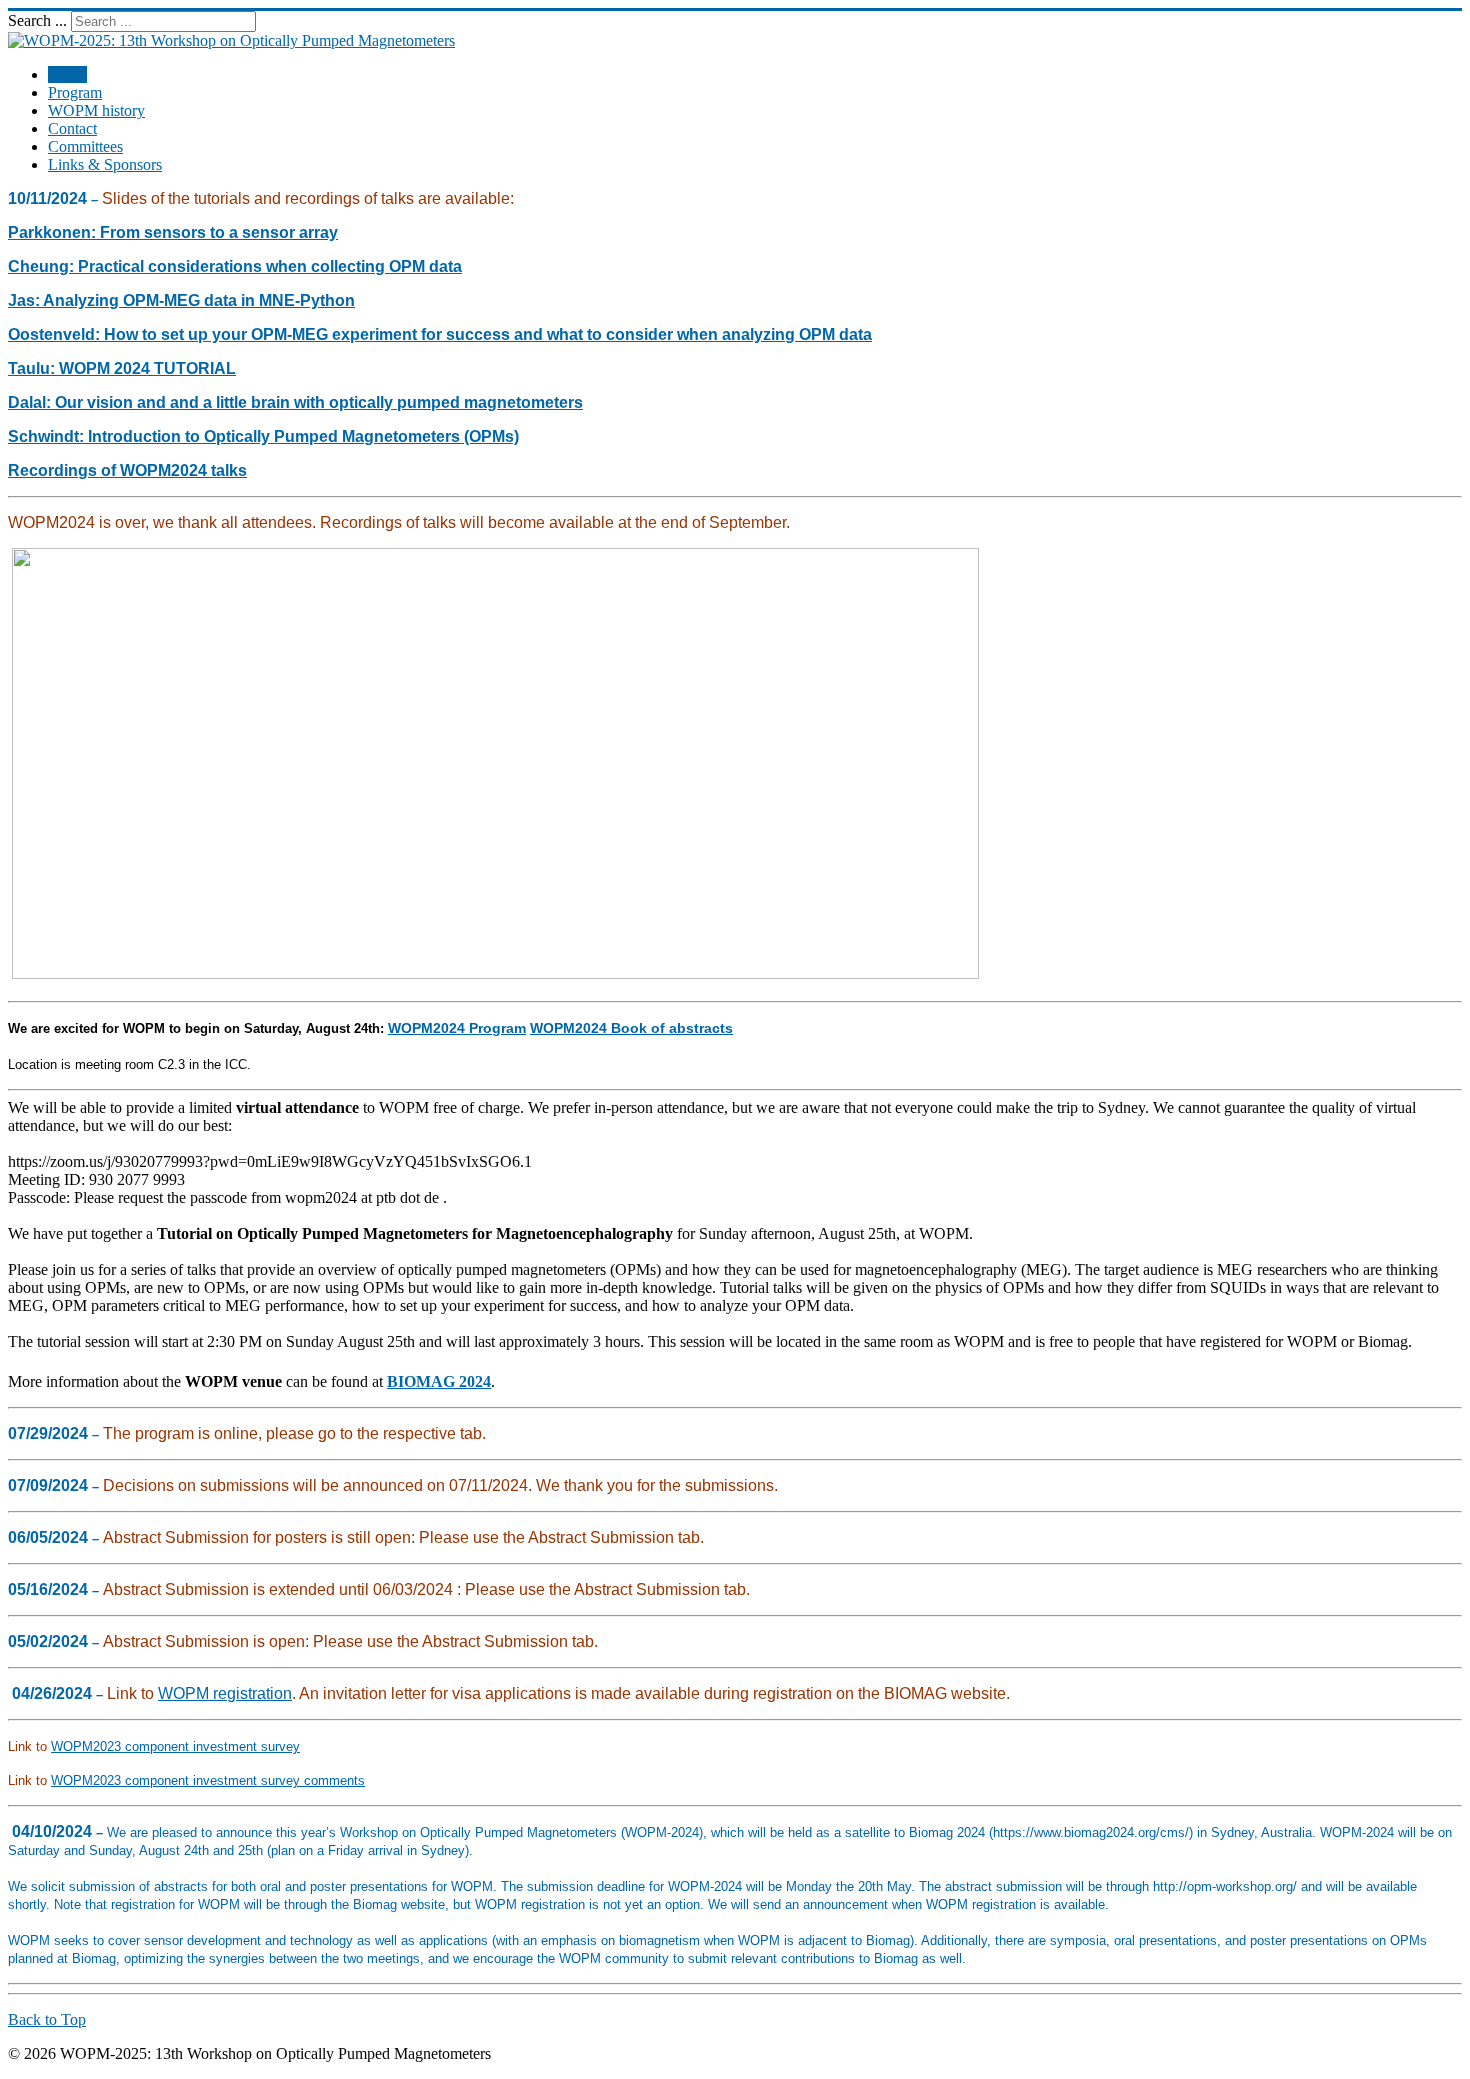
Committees (85, 146)
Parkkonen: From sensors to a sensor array (173, 232)
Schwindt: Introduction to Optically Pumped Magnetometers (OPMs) (263, 436)
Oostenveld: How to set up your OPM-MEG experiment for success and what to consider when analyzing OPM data (440, 334)
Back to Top (47, 2019)
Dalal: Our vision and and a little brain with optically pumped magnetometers (295, 402)
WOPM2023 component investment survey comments (208, 1780)
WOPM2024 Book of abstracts (631, 1028)
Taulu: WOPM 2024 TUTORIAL (122, 368)
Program (75, 92)
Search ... (37, 20)
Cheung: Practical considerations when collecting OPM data (235, 266)
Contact (72, 128)
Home (67, 74)
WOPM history (96, 110)
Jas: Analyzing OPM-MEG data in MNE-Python (181, 300)
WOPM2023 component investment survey (175, 1746)
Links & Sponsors (105, 164)
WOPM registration (225, 1693)
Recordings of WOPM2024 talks (127, 470)
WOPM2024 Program (457, 1028)
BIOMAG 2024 (439, 1381)
